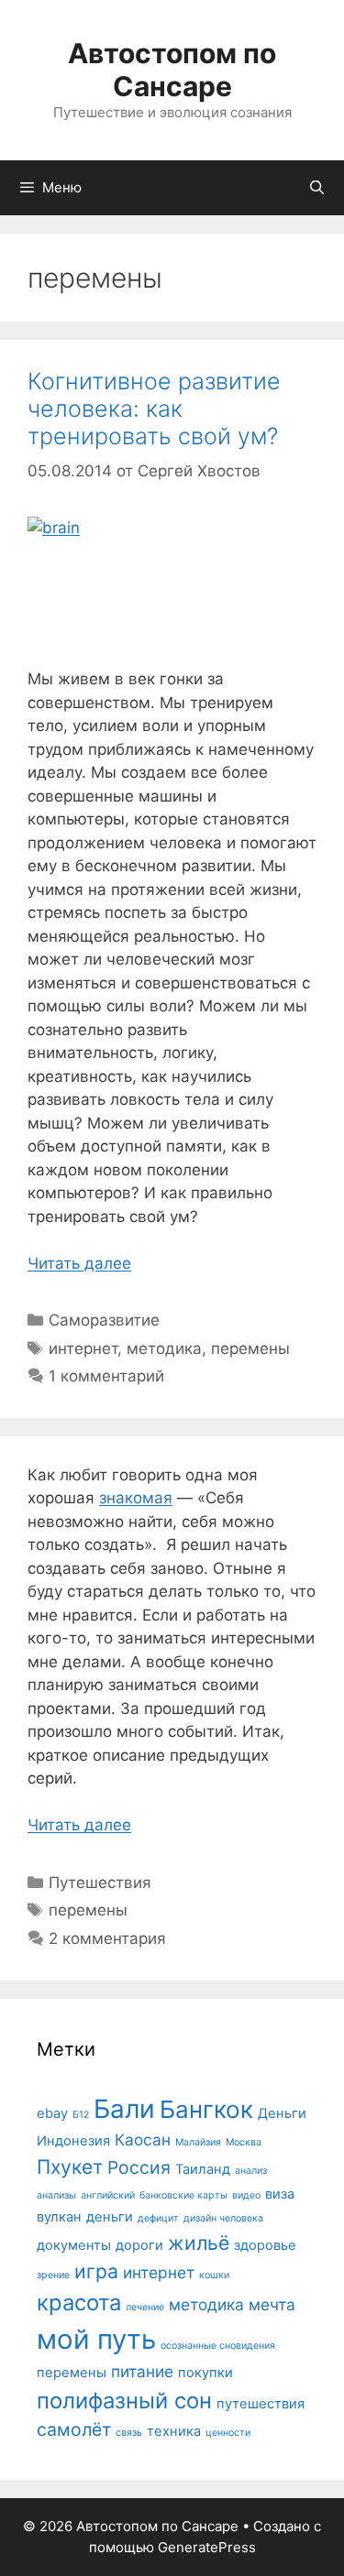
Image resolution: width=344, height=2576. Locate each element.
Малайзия (198, 2142)
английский (108, 2195)
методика (164, 1348)
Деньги (282, 2113)
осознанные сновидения (218, 2346)
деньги (110, 2217)
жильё (199, 2243)
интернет (83, 1348)
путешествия (261, 2404)
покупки (205, 2373)
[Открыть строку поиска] (317, 188)
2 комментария (107, 1938)
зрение (53, 2275)
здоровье (265, 2245)
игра (96, 2271)
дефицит (158, 2218)
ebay (52, 2113)
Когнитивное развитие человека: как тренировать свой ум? (154, 409)
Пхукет (70, 2167)
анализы (56, 2195)
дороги (139, 2245)
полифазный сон (124, 2401)
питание (142, 2371)
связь (129, 2433)
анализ (251, 2171)
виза (280, 2194)
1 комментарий (106, 1376)
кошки (214, 2275)
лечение (145, 2307)
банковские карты (183, 2195)
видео (246, 2195)
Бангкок (206, 2109)
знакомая (136, 1498)
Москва (244, 2142)
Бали (124, 2109)
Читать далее (79, 1263)
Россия (139, 2167)
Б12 (81, 2115)
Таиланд (203, 2169)
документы (74, 2245)
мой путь (96, 2339)
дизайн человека (223, 2218)
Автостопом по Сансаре (172, 70)
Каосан (143, 2139)
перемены (250, 1348)
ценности (228, 2433)
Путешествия (100, 1883)
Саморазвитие (104, 1320)
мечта (272, 2304)
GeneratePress (207, 2547)
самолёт (74, 2429)
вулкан (59, 2217)
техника (174, 2431)
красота (79, 2303)
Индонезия (73, 2141)
